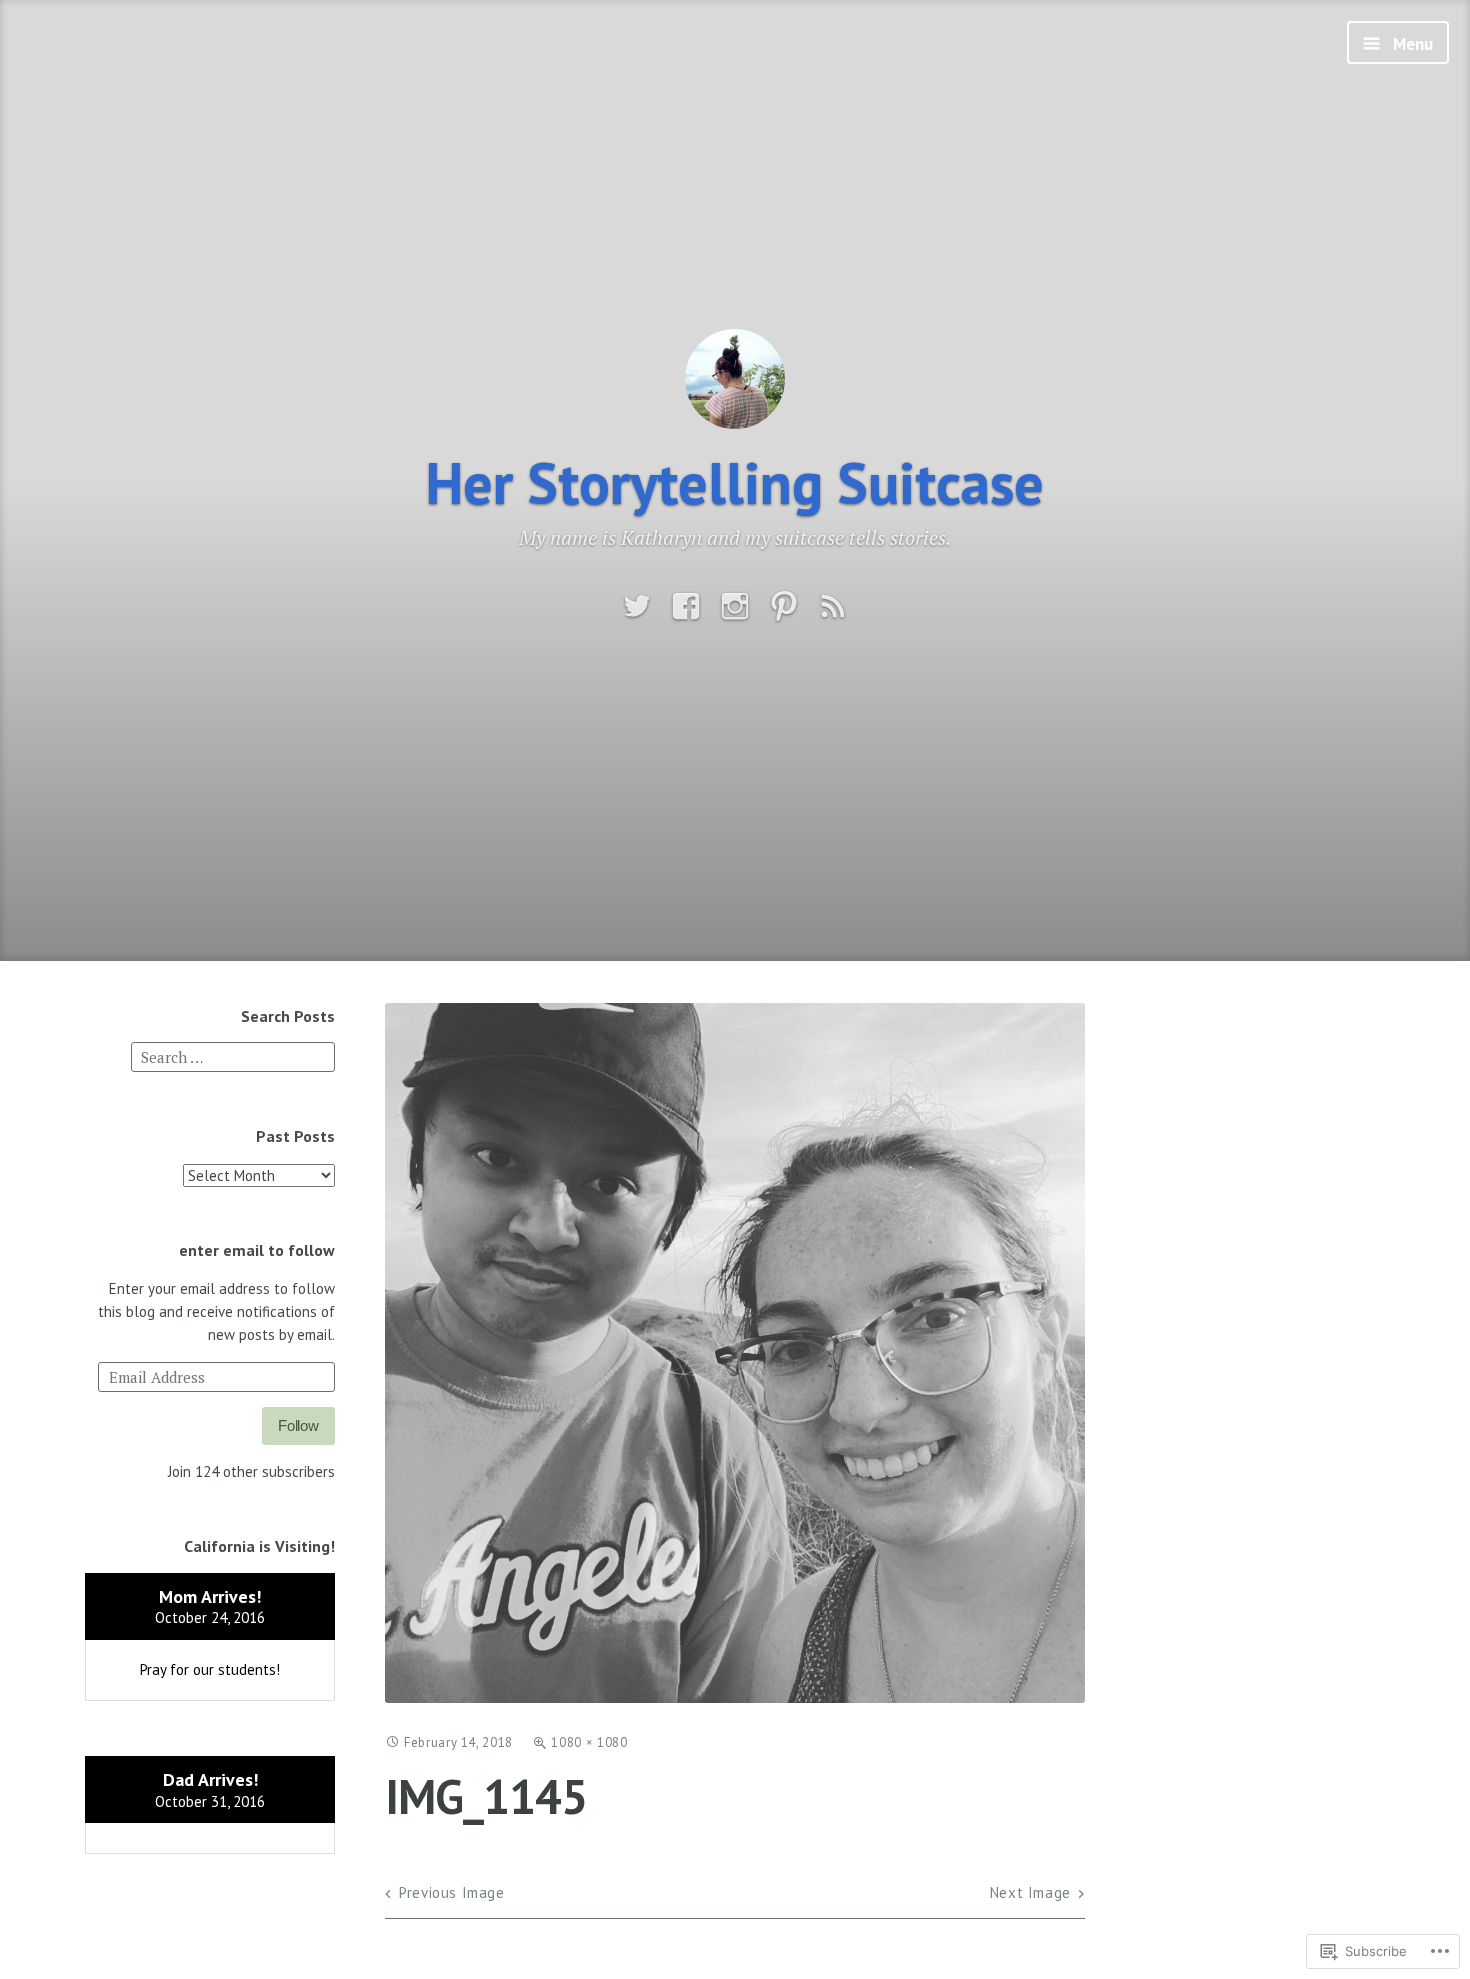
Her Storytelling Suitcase (735, 482)
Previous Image (451, 1892)
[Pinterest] (784, 606)
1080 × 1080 (589, 1742)
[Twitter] (637, 606)
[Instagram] (735, 606)
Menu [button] (1411, 44)
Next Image (1030, 1892)
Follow (298, 1425)
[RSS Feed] (833, 606)
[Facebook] (686, 606)
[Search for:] (233, 1055)
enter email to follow (257, 1250)
